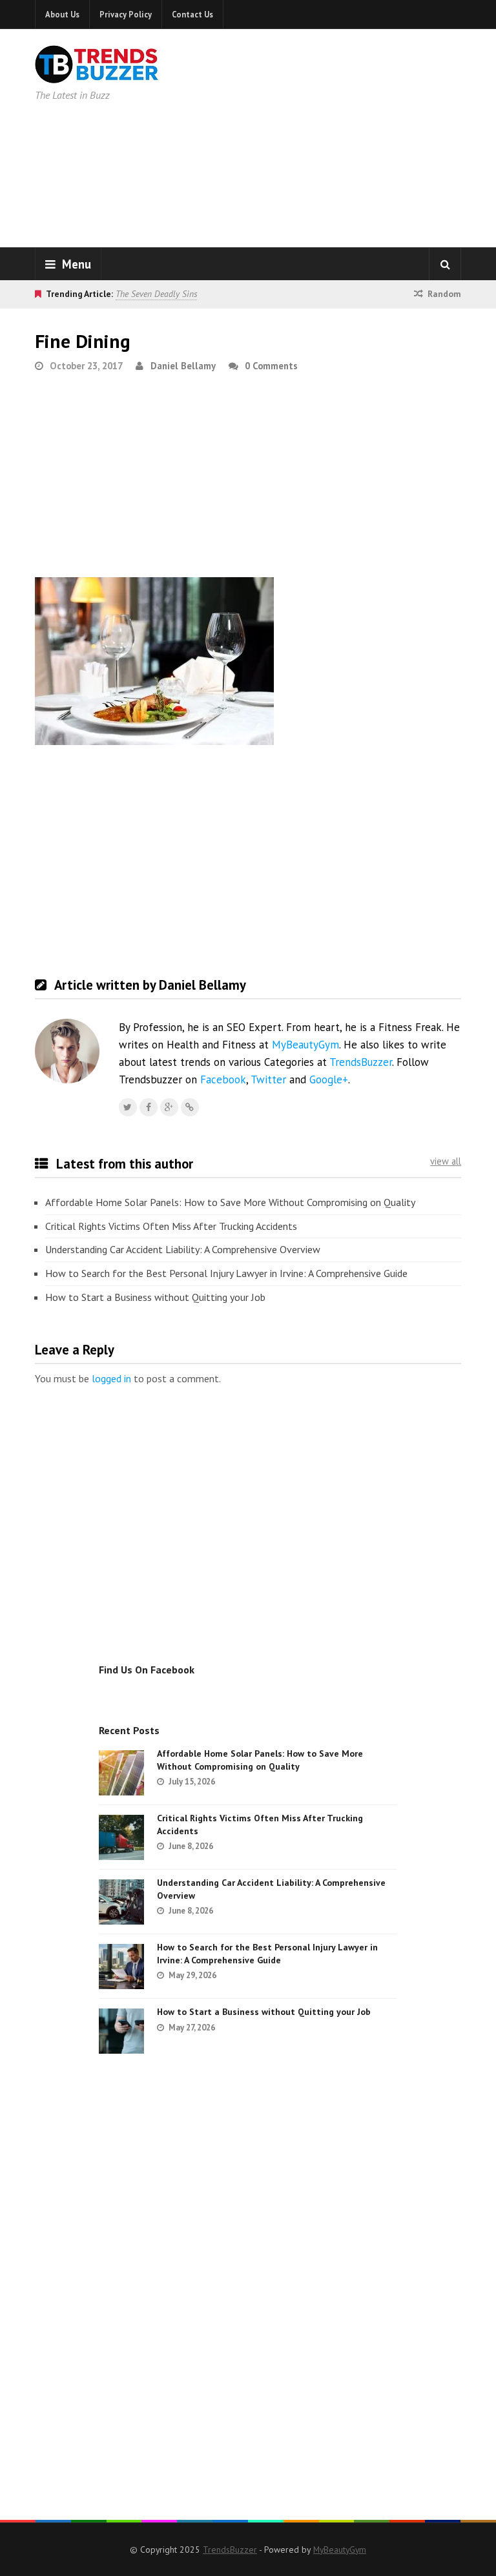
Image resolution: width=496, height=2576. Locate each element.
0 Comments (271, 366)
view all (446, 1161)
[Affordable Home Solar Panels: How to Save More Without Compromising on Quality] (121, 1773)
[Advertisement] (351, 136)
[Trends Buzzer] (97, 75)
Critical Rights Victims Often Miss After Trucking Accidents (171, 1226)
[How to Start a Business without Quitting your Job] (121, 2031)
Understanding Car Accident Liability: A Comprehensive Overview (183, 1249)
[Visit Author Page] (67, 1051)
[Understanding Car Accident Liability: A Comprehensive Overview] (121, 1902)
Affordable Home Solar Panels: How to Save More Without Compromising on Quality (230, 1202)
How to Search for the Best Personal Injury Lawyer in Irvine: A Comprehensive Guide (226, 1273)
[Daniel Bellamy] (190, 1107)
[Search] (445, 264)
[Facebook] (149, 1107)
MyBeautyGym (305, 1045)
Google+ (329, 1079)
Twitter (268, 1079)
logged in (111, 1378)
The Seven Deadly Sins (156, 294)
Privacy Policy (126, 14)
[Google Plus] (169, 1107)
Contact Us (192, 14)
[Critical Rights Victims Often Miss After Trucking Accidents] (121, 1837)
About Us (62, 14)
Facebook (223, 1079)
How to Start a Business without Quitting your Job (155, 1297)
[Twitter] (128, 1107)
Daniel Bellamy (183, 366)
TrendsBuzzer (361, 1062)
